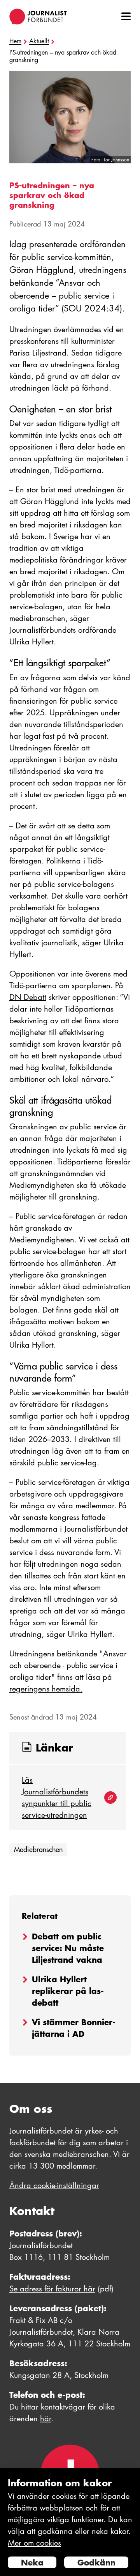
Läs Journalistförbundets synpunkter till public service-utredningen (57, 1798)
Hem (15, 41)
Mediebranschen (38, 1850)
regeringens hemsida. (46, 1689)
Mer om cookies (34, 2543)
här (45, 2419)
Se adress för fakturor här (52, 2289)
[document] (70, 2522)
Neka (32, 2562)
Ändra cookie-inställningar (54, 2185)
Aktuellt (39, 41)
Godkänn (96, 2562)
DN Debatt (28, 997)
